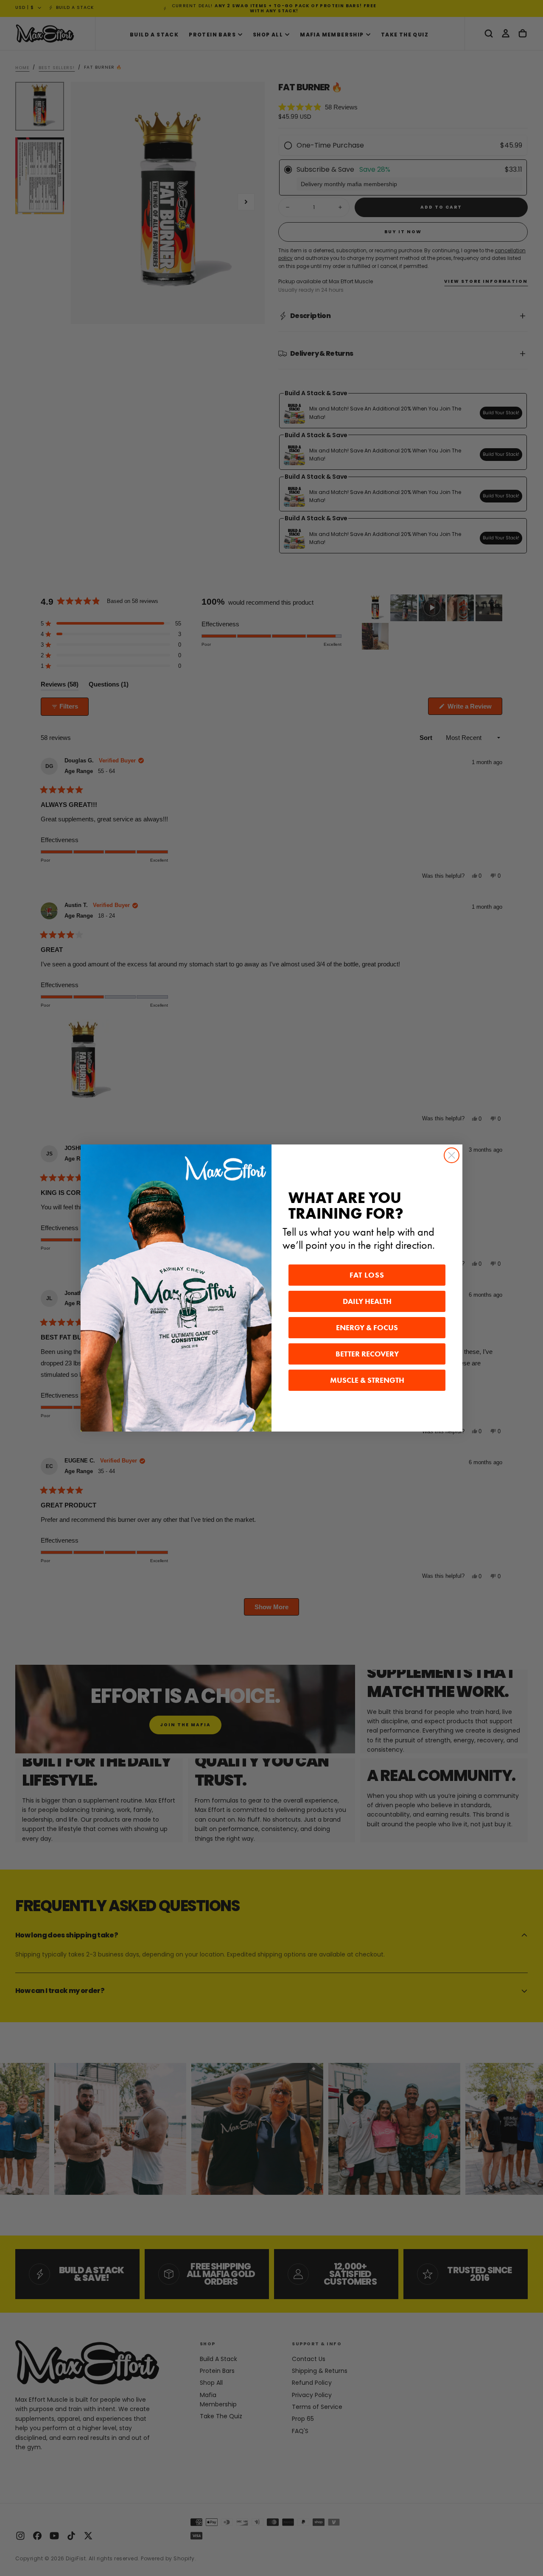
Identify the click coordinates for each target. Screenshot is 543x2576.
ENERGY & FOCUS (367, 1328)
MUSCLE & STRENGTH (367, 1380)
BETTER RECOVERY (367, 1354)
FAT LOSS (367, 1275)
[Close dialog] (452, 1155)
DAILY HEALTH (367, 1301)
